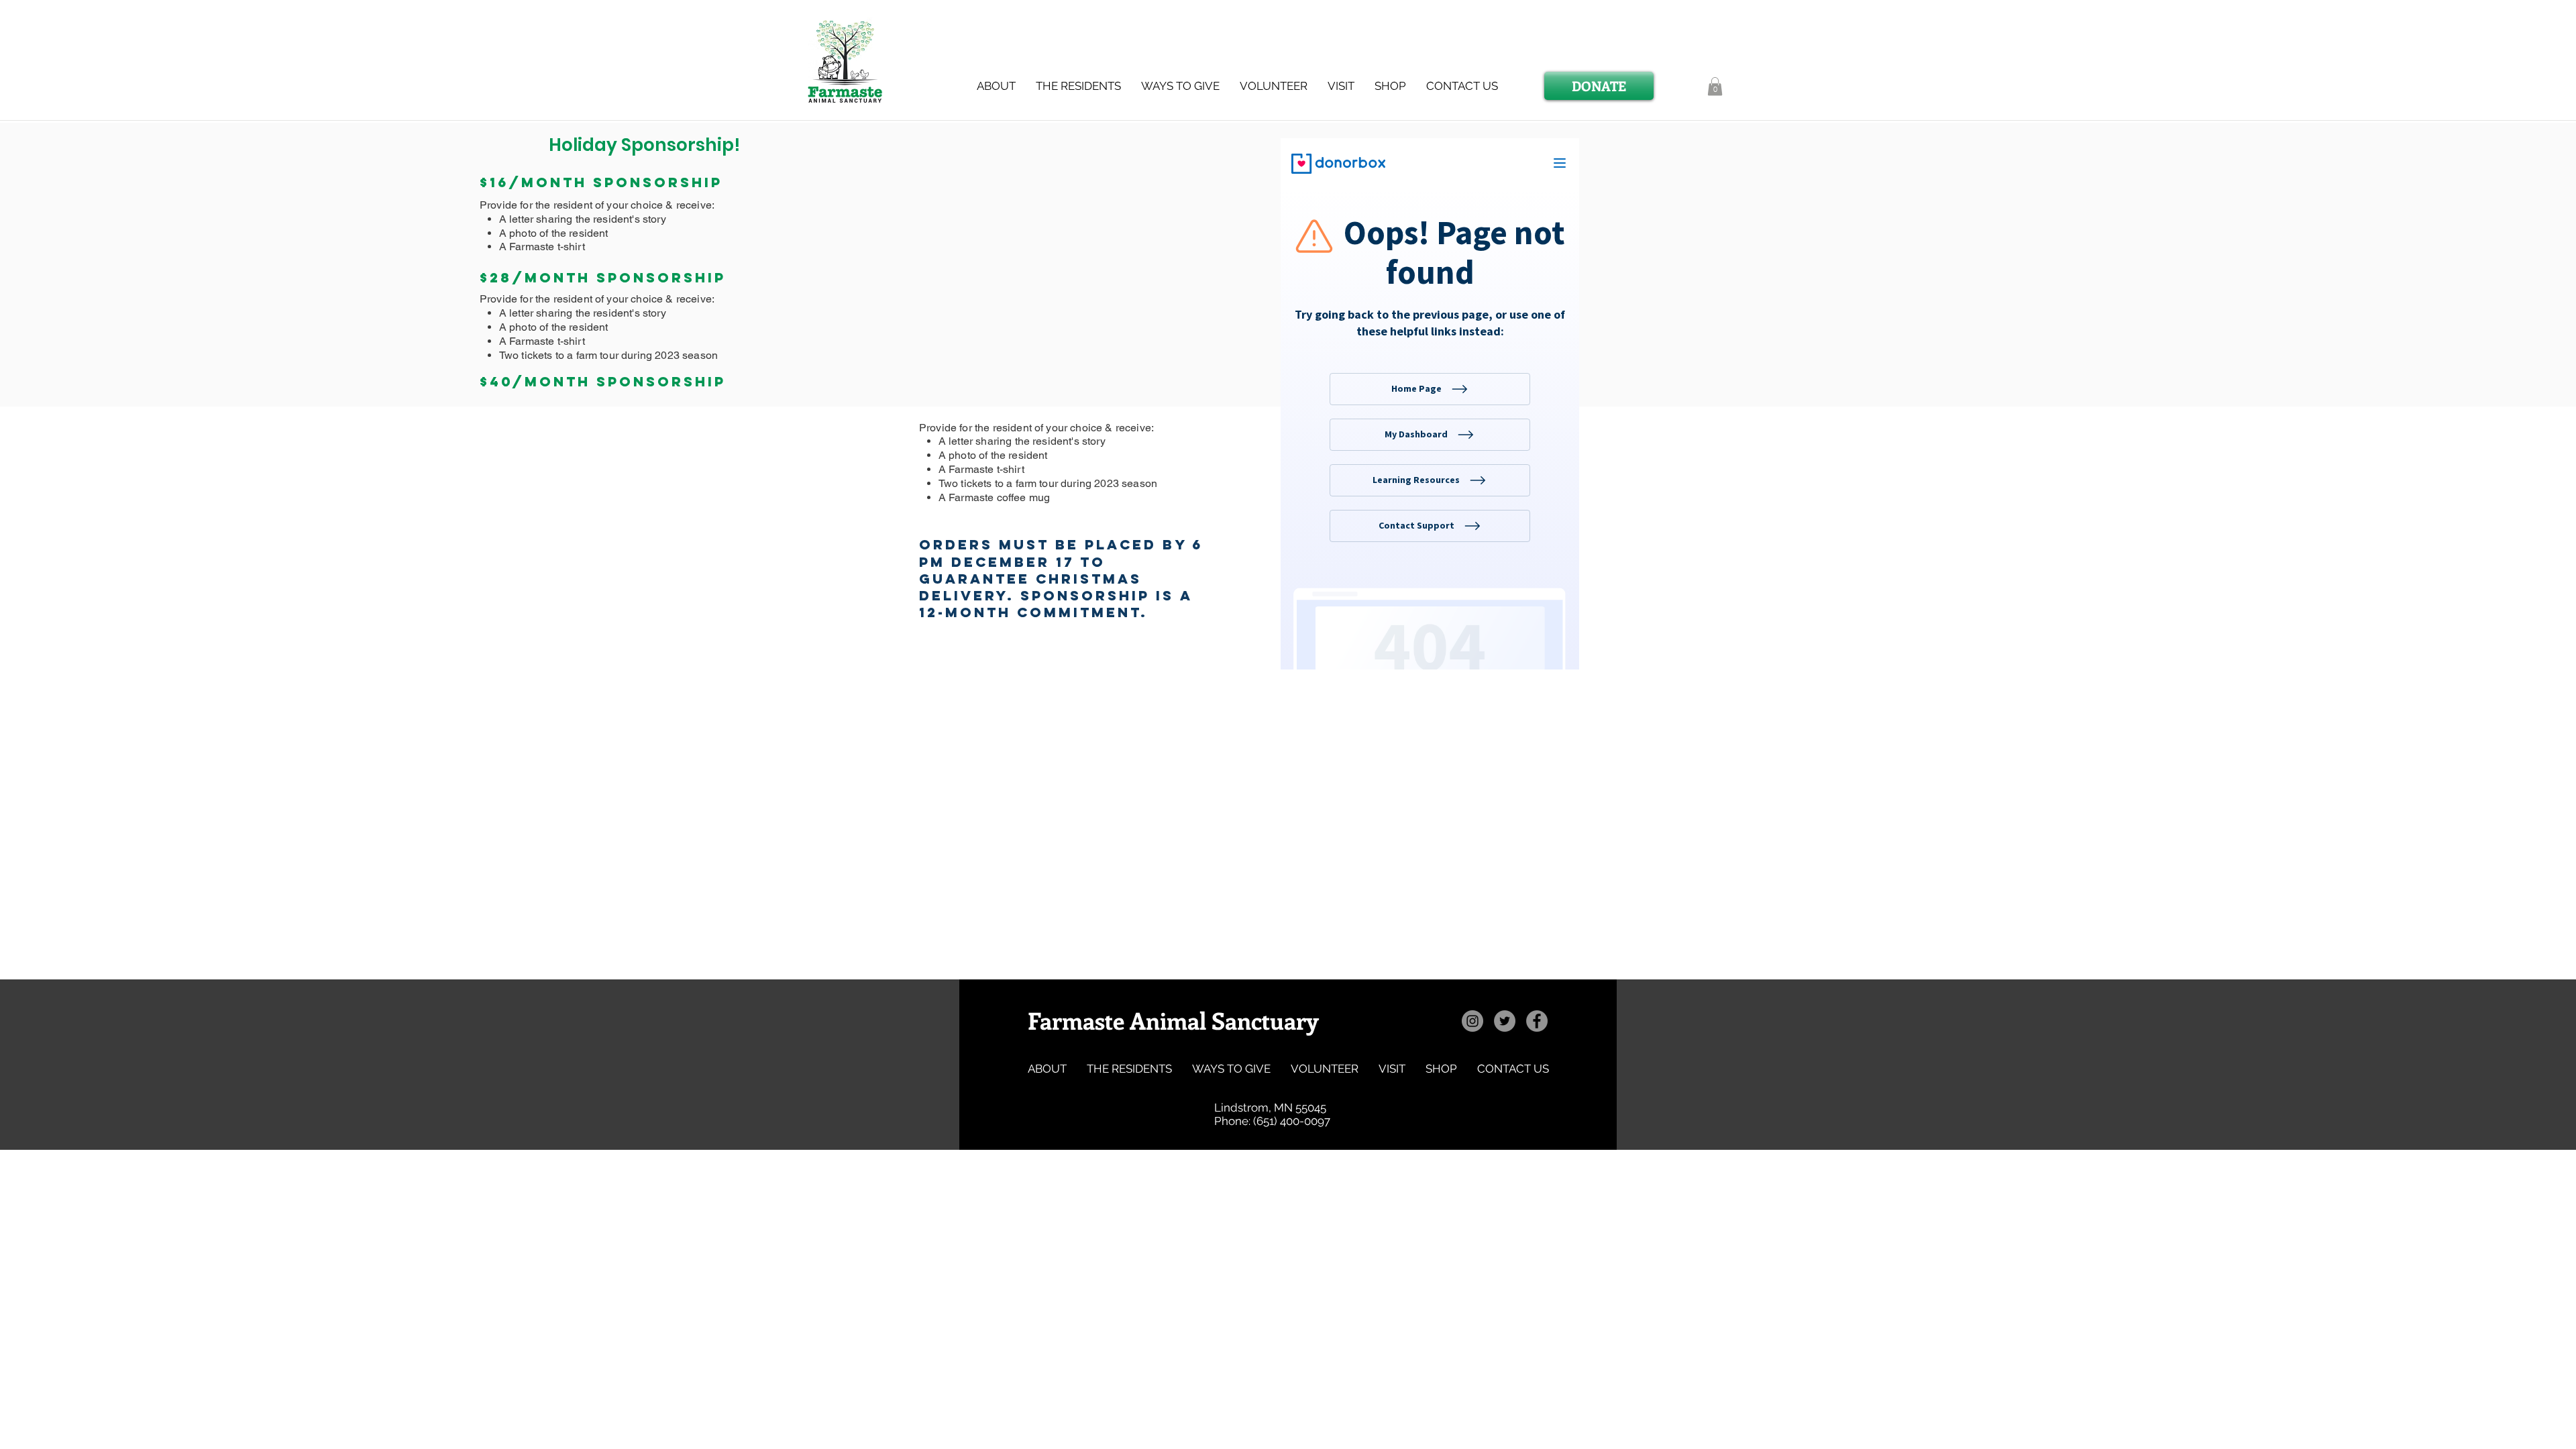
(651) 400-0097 (1292, 1121)
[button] (1078, 86)
